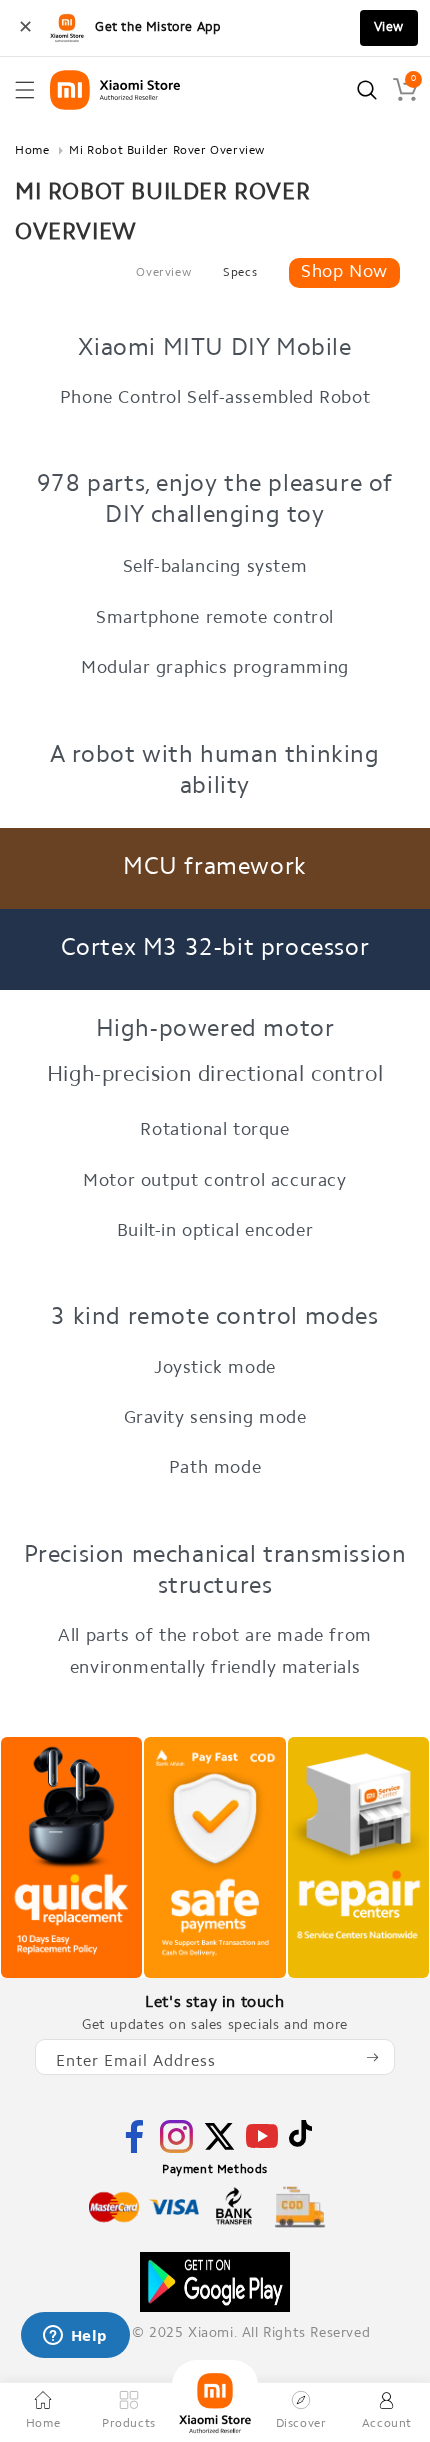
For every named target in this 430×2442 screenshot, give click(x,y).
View (389, 27)
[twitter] (219, 2149)
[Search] (367, 90)
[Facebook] (134, 2149)
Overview (163, 273)
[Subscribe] (372, 2057)
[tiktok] (300, 2143)
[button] (25, 90)
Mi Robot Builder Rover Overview (167, 151)
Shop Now (344, 273)
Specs (240, 273)
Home (32, 151)
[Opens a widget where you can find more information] (75, 2337)
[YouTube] (262, 2148)
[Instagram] (176, 2149)
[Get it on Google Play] (215, 2282)
